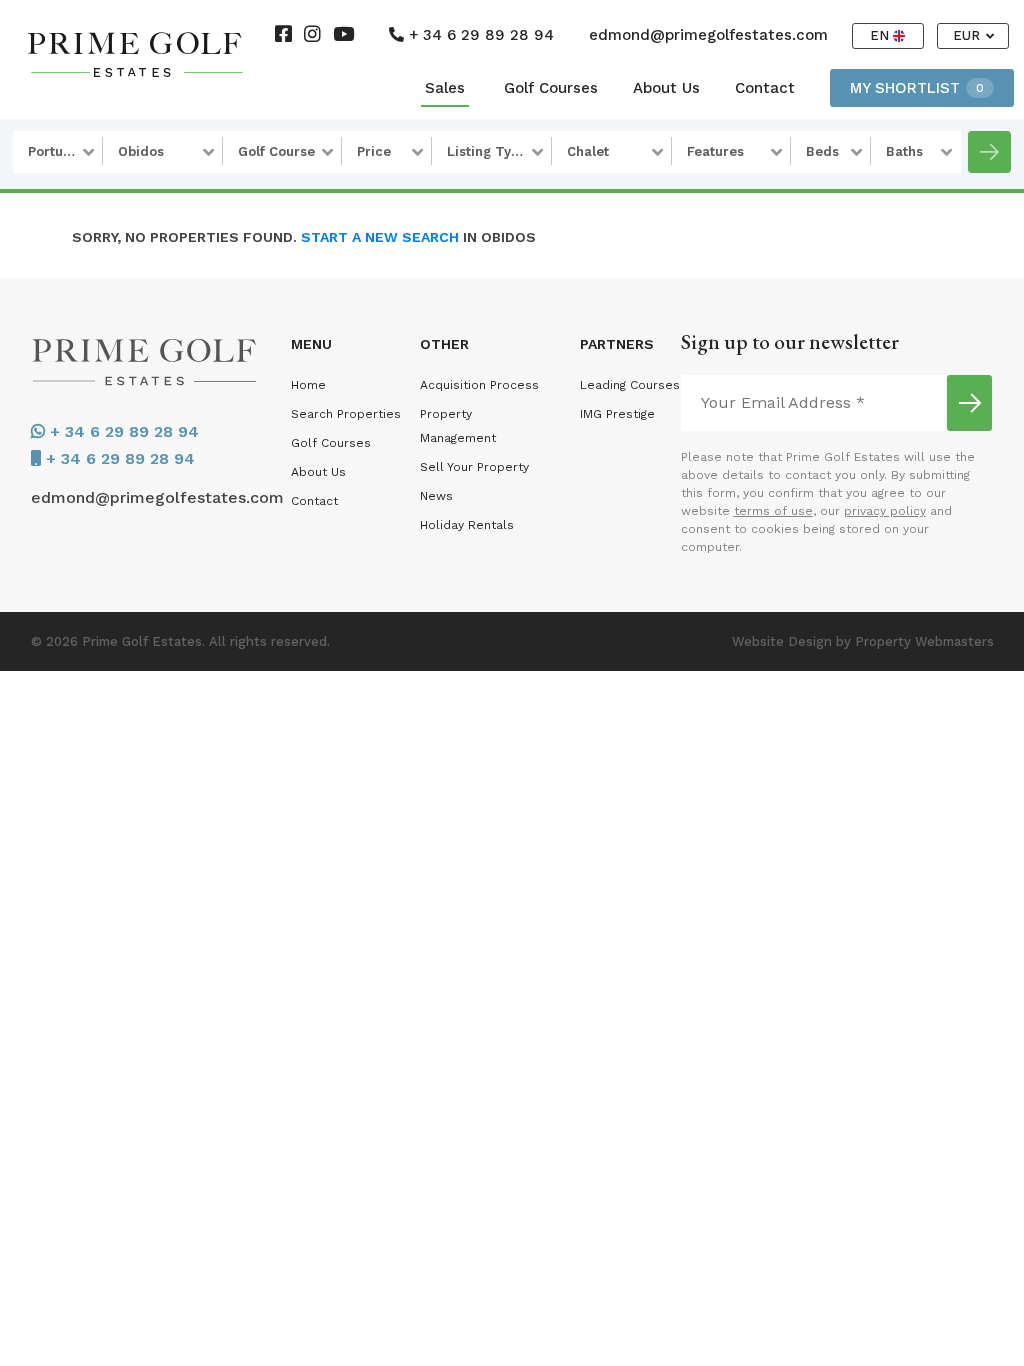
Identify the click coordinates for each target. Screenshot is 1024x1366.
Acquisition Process (479, 385)
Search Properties (346, 414)
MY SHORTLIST (917, 88)
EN (881, 35)
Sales (445, 88)
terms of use (773, 511)
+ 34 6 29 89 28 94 (479, 35)
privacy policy (885, 511)
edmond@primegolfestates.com (708, 35)
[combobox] (58, 152)
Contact (765, 88)
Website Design (782, 641)
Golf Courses (551, 88)
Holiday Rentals (467, 525)
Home (308, 385)
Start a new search (380, 237)
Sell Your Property (474, 467)
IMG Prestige (617, 414)
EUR (968, 35)
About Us (666, 88)
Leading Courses (630, 385)
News (436, 496)
